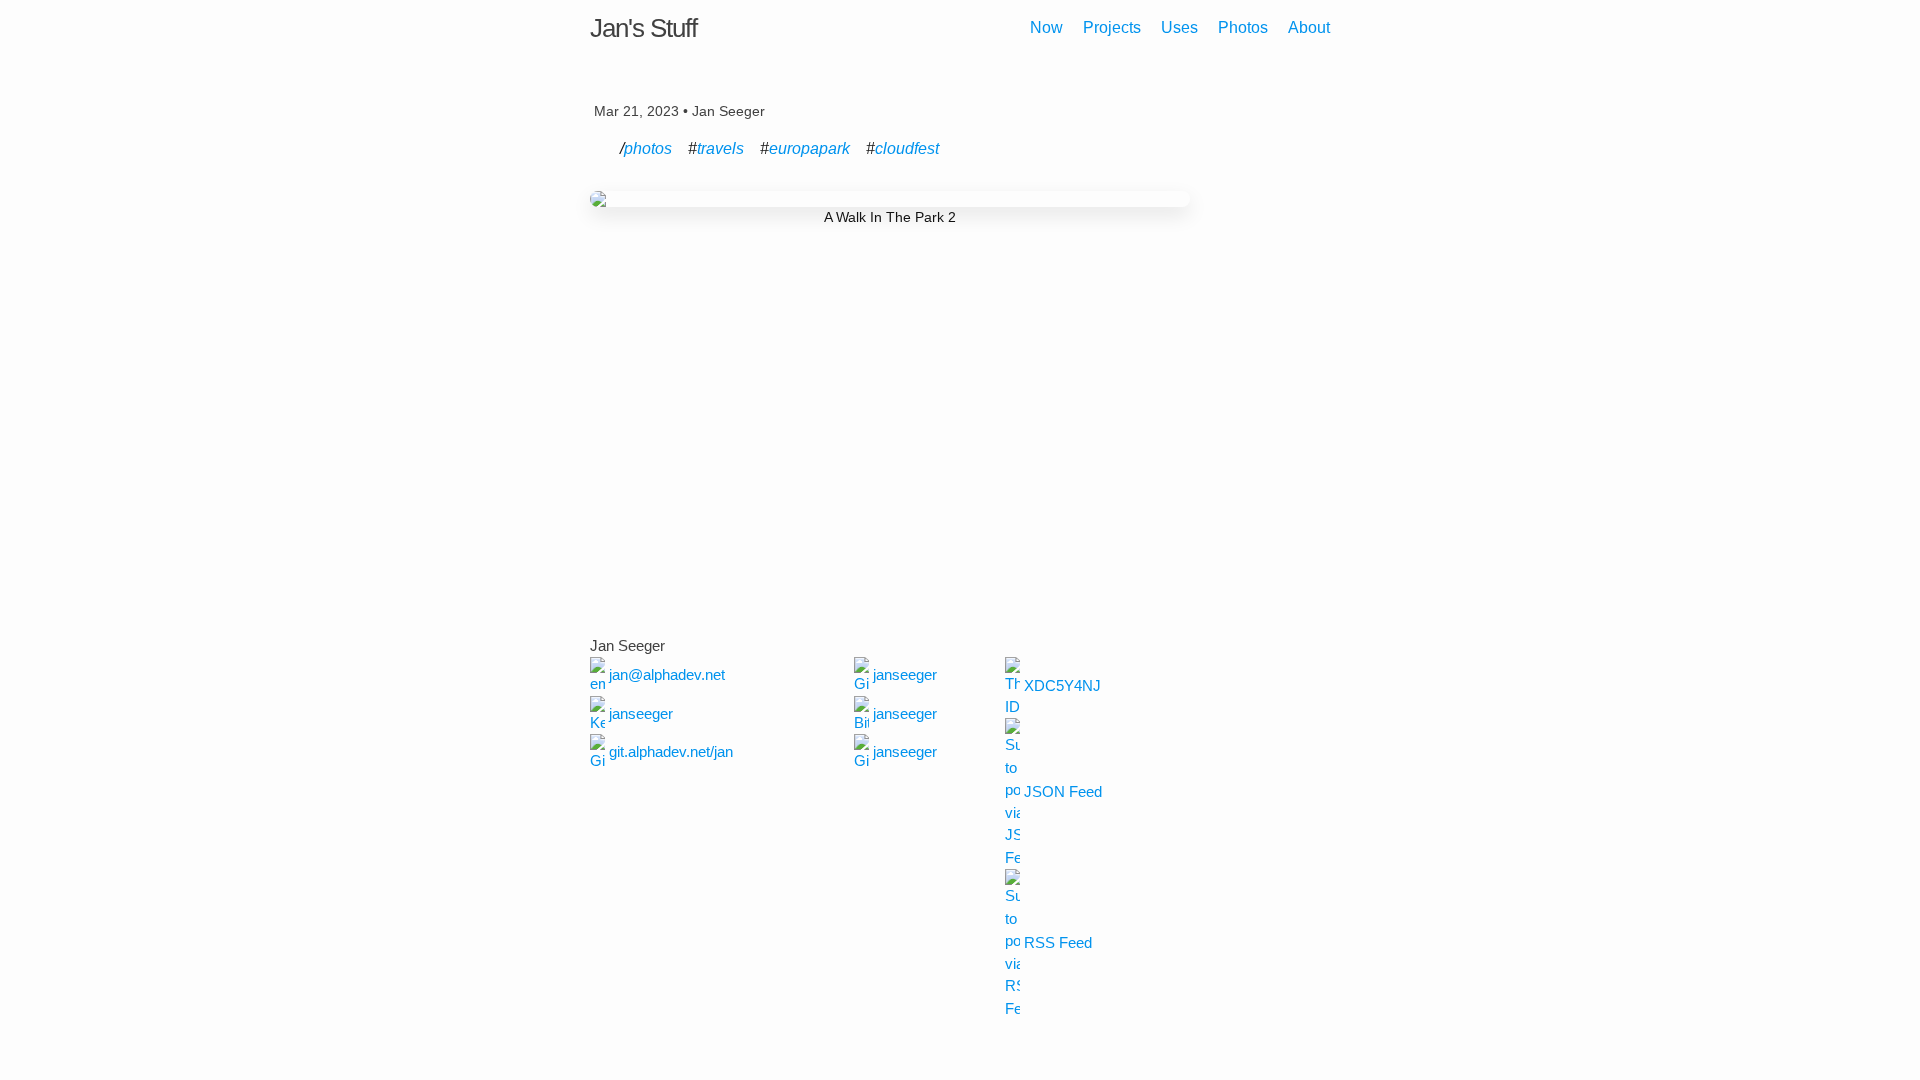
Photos (1243, 27)
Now (1046, 27)
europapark (809, 148)
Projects (1112, 27)
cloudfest (907, 148)
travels (720, 148)
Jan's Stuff (643, 28)
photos (648, 148)
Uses (1179, 27)
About (1309, 27)
